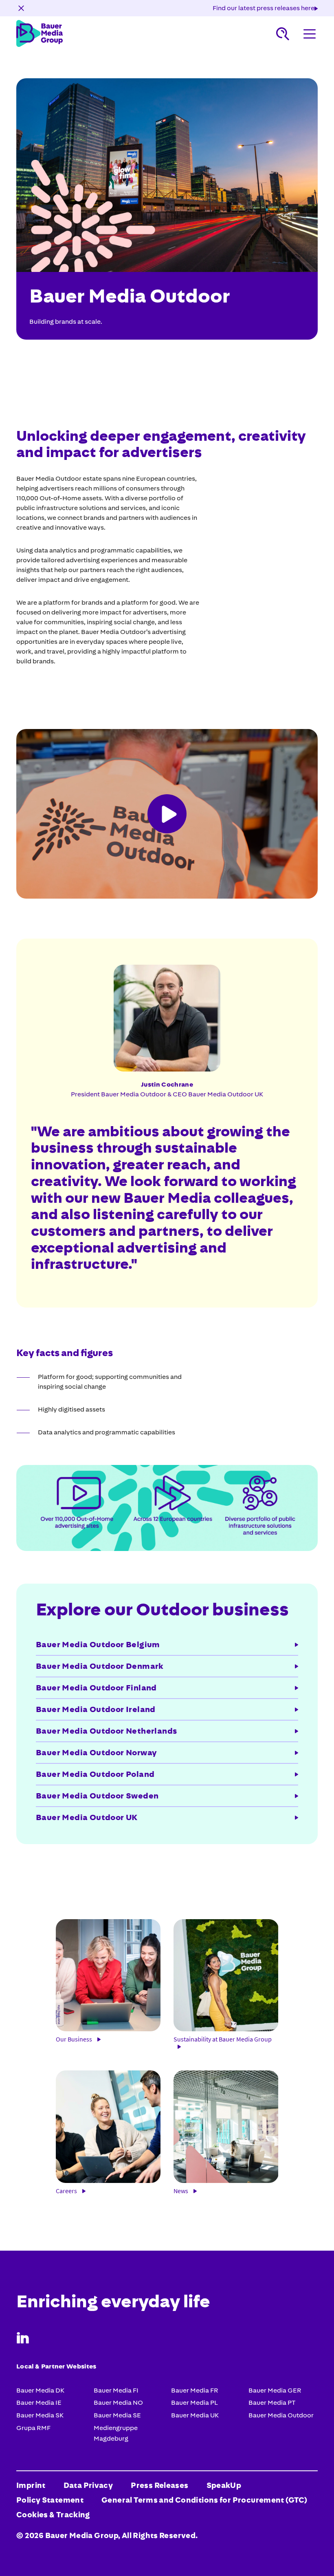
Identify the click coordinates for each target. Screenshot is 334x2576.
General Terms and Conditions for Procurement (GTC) (204, 2500)
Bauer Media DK (40, 2390)
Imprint (31, 2485)
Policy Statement (50, 2500)
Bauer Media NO (118, 2403)
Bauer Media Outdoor (281, 2415)
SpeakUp (224, 2485)
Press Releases (159, 2485)
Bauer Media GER (275, 2390)
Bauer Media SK (40, 2415)
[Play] (167, 814)
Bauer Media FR (195, 2390)
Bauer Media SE (117, 2415)
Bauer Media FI (116, 2390)
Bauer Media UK (195, 2415)
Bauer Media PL (194, 2403)
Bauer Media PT (272, 2403)
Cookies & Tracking (53, 2515)
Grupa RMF (33, 2428)
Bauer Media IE (39, 2403)
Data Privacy (88, 2485)
